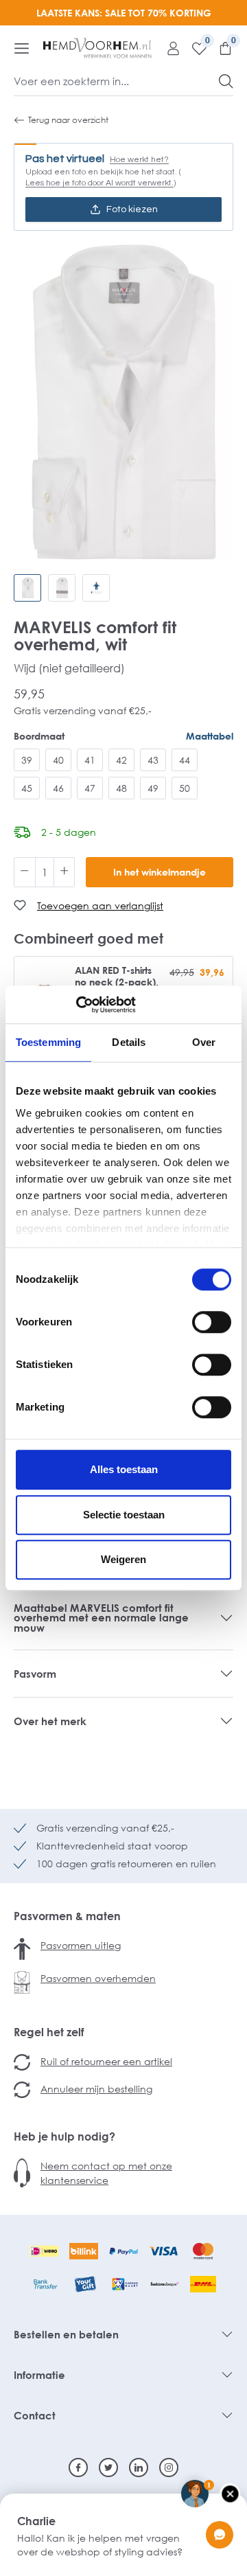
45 (27, 788)
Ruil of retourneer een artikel (106, 2061)
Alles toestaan (124, 1469)
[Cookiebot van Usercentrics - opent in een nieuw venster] (76, 1005)
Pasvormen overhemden (98, 1978)
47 (90, 788)
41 (90, 760)
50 (185, 788)
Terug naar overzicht (68, 120)
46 (58, 788)
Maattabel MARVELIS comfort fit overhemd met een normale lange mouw (101, 1618)
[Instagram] (169, 2467)
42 (121, 760)
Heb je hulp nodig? (64, 2136)
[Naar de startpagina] (97, 48)
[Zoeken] (226, 81)
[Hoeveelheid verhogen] (64, 872)
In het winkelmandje (160, 872)
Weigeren (123, 1559)
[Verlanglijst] (194, 48)
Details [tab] (129, 1042)
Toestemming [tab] (48, 1042)
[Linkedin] (139, 2467)
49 (153, 788)
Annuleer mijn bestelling (96, 2089)
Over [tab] (204, 1042)
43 (153, 760)
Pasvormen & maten (67, 1916)
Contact (35, 2415)
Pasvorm (35, 1674)
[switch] (212, 1322)
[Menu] (22, 48)
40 (58, 760)
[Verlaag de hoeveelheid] (25, 872)
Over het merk (50, 1721)
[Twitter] (108, 2467)
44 (185, 760)
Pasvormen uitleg (81, 1945)
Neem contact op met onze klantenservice (106, 2173)
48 (121, 788)
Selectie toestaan (124, 1515)
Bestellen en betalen (66, 2334)
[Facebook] (78, 2467)
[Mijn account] (168, 48)
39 (27, 760)
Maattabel (210, 736)
